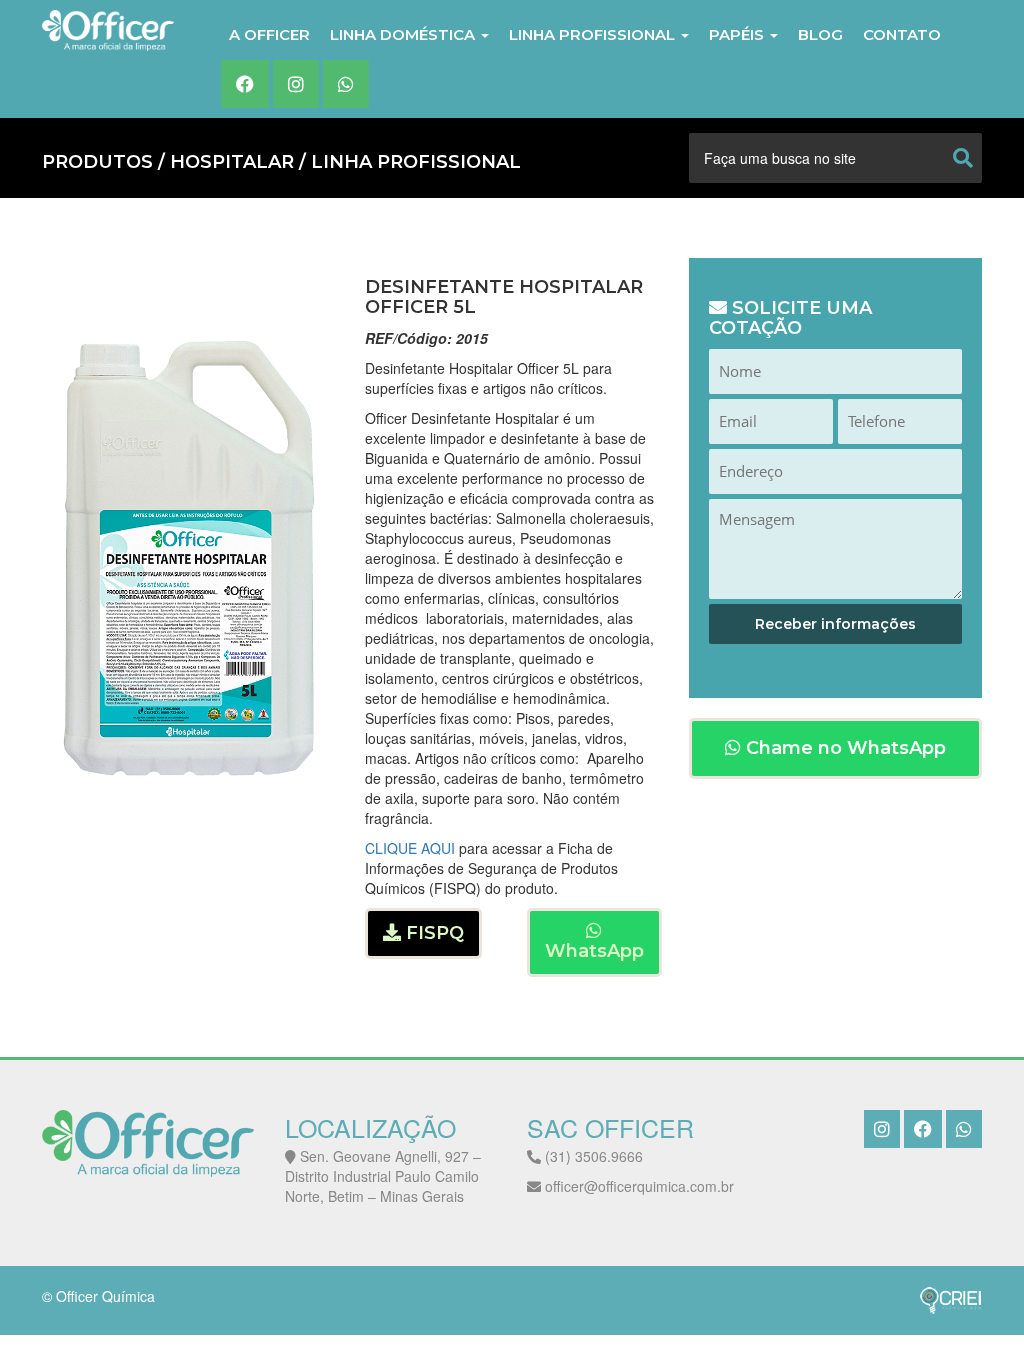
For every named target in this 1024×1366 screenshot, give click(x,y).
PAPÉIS (738, 34)
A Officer (269, 34)
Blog (820, 34)
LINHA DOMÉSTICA (404, 34)
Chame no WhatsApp (843, 748)
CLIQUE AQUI (410, 848)
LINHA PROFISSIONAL (594, 34)
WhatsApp (594, 951)
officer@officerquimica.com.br (637, 1186)
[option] (189, 558)
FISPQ (432, 933)
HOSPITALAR (232, 162)
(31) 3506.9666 (592, 1156)
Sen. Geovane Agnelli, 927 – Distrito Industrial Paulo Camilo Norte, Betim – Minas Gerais (383, 1176)
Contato (902, 34)
